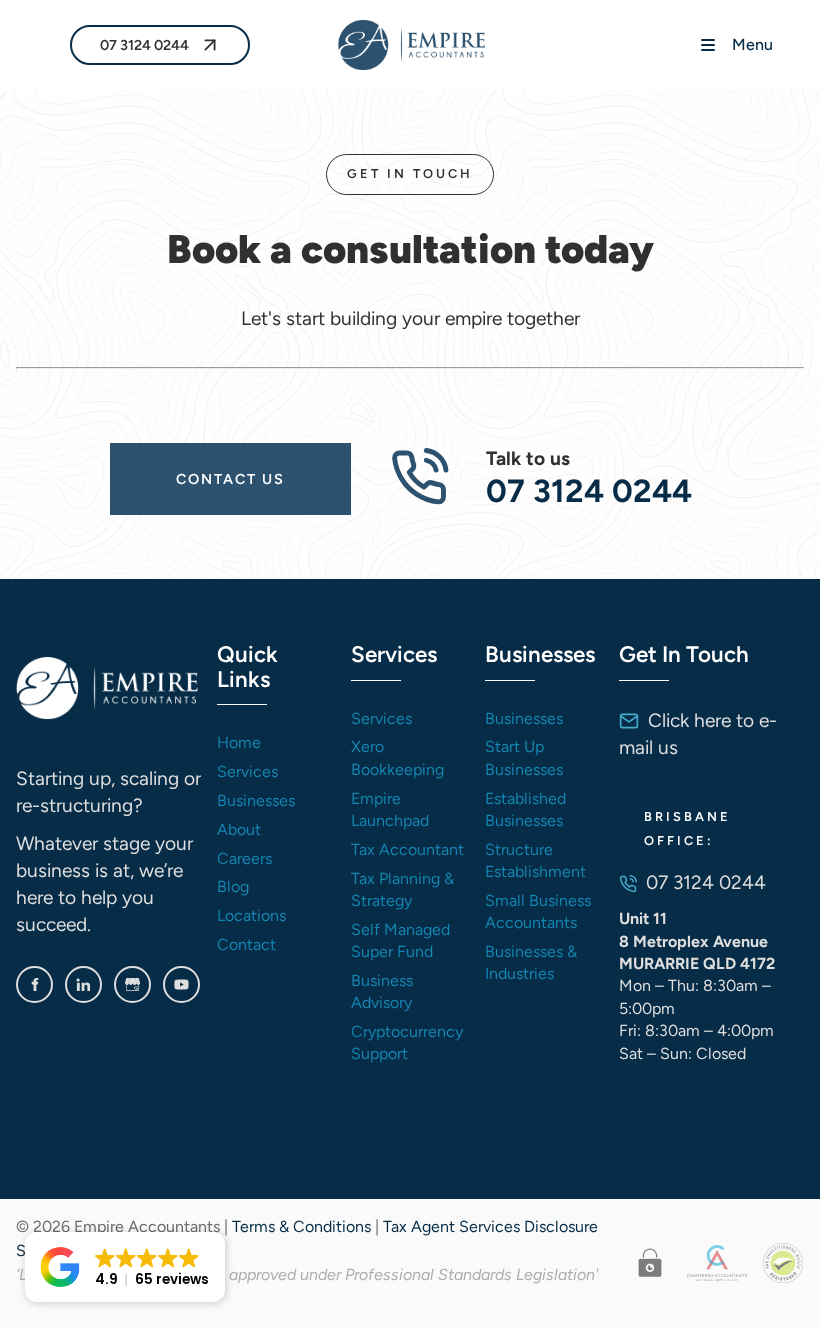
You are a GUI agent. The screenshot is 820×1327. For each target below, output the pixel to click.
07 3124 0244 (130, 40)
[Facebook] (34, 984)
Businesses (256, 800)
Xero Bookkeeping (397, 757)
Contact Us (159, 458)
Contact (246, 944)
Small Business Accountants (538, 911)
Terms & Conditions (301, 1226)
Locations (251, 915)
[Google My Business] (132, 984)
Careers (244, 858)
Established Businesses (525, 809)
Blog (233, 886)
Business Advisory (382, 991)
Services (247, 771)
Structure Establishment (535, 860)
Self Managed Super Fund (400, 940)
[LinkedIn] (83, 984)
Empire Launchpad (390, 809)
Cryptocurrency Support (407, 1042)
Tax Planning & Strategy (402, 889)
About (239, 829)
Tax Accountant (407, 849)
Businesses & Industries (531, 962)
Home (239, 742)
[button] (125, 1267)
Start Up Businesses (524, 757)
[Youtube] (181, 984)
